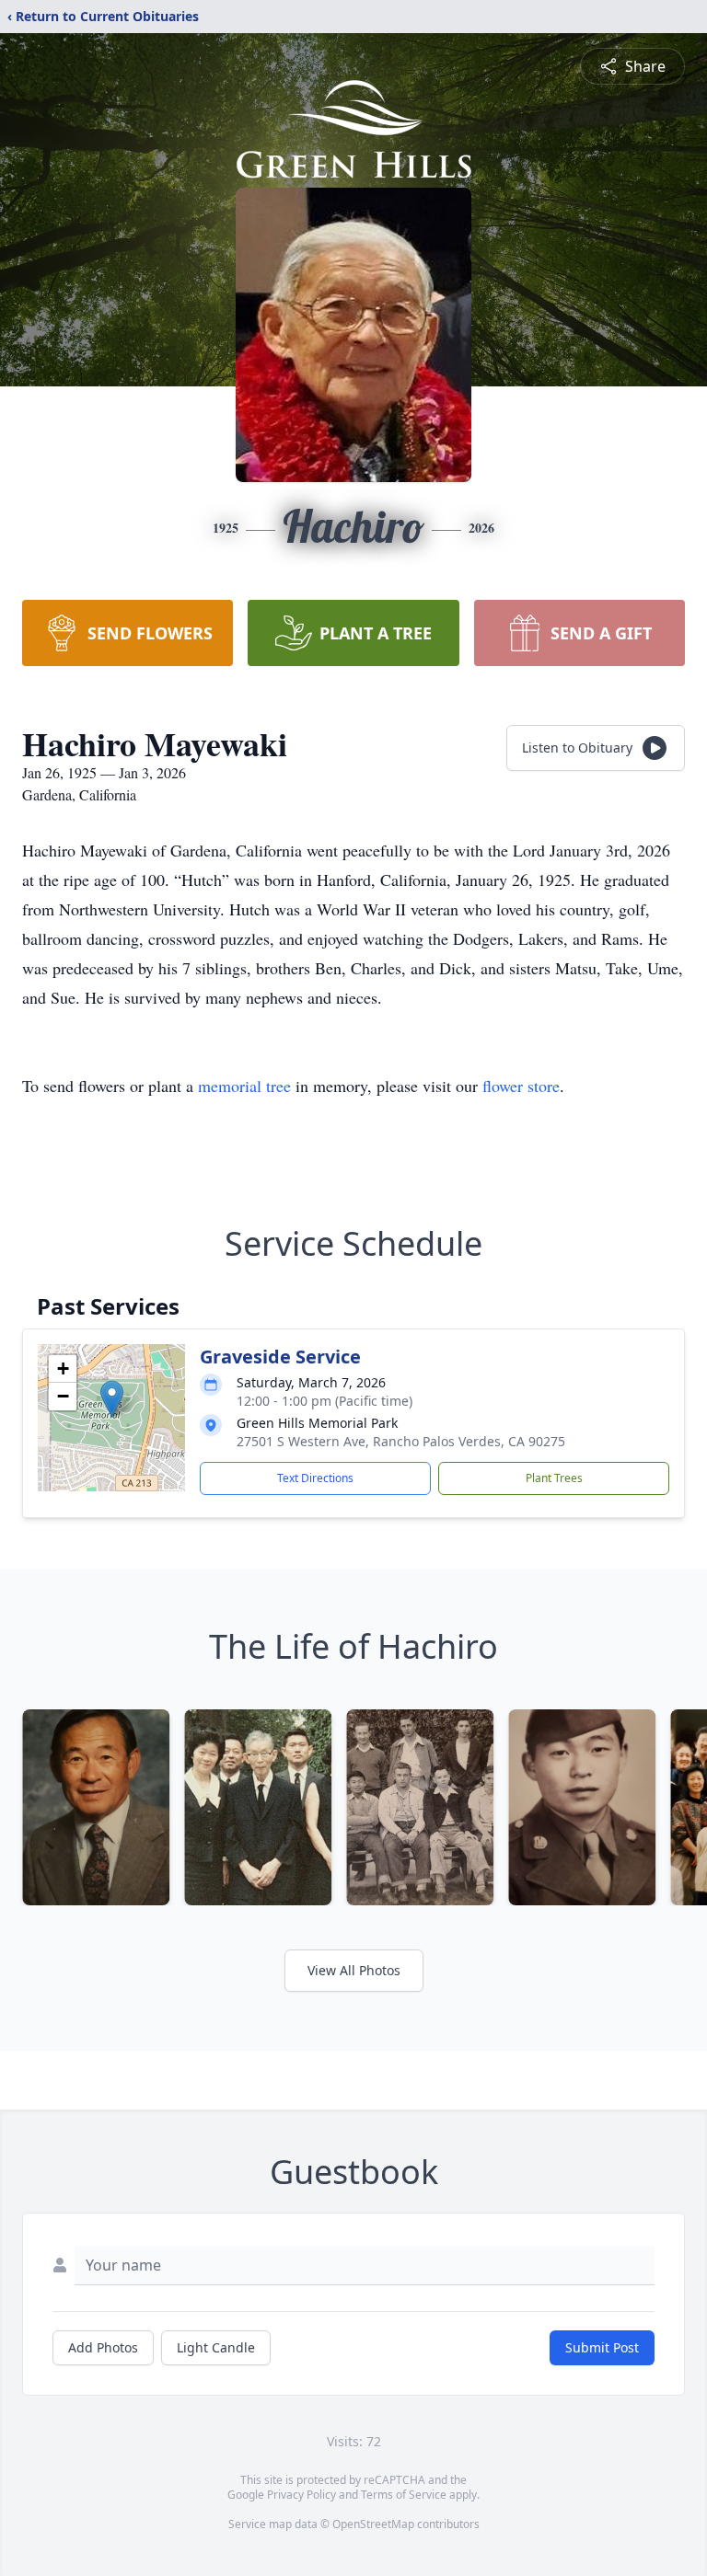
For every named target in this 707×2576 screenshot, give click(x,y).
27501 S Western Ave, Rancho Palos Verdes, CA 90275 (401, 1441)
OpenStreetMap (373, 2524)
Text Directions (315, 1478)
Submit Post (602, 2347)
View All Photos (354, 1970)
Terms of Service (404, 2495)
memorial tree (244, 1086)
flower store (521, 1086)
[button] (112, 1399)
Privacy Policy (301, 2495)
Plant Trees (554, 1478)
